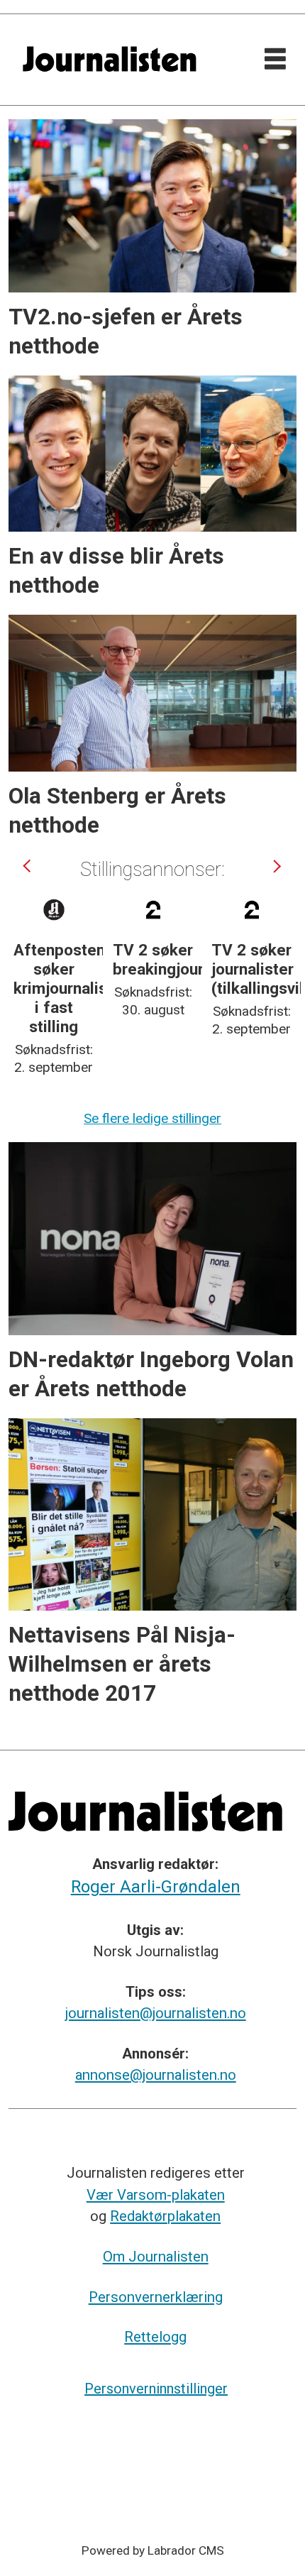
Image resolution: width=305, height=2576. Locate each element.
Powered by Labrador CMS (153, 2550)
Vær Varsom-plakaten (156, 2195)
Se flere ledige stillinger (152, 1118)
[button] (29, 866)
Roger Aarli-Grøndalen (156, 1887)
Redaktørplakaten (165, 2216)
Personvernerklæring (156, 2297)
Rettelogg (155, 2337)
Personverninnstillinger (156, 2389)
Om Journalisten (156, 2257)
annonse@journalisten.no (156, 2075)
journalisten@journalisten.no (156, 2013)
